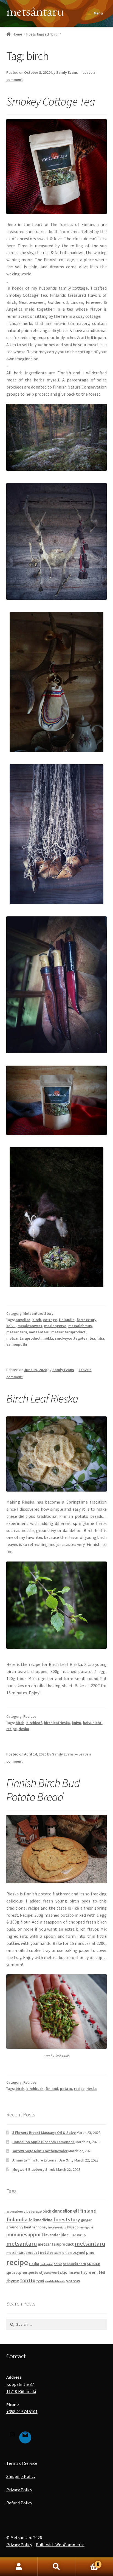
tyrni (40, 2281)
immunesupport (25, 2234)
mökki (48, 1338)
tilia (101, 1338)
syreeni (91, 2272)
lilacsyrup (78, 2235)
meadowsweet (30, 1326)
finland (52, 2089)
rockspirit (46, 2264)
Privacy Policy (19, 2490)
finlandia (67, 1320)
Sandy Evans (67, 72)
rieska (24, 1729)
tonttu (28, 2280)
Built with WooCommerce (60, 2545)
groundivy (15, 2227)
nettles (47, 2252)
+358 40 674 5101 (22, 2412)
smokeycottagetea (71, 1338)
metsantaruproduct (68, 1332)
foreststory (86, 1320)
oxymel (79, 2252)
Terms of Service (22, 2463)
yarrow (73, 2281)
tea (92, 1338)
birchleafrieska (57, 1723)
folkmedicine (40, 2220)
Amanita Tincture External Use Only (43, 2160)
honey (43, 2227)
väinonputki (17, 1344)
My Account (19, 2567)
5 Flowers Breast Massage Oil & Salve (44, 2133)
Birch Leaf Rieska (42, 1398)
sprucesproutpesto (22, 2273)
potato (66, 2089)
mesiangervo (55, 1326)
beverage (34, 2211)
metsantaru (17, 1332)
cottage (50, 1320)
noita (58, 2253)
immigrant (86, 2227)
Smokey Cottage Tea (51, 101)
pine (90, 2252)
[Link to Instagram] (12, 2436)
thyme (13, 2281)
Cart (87, 2563)
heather (30, 2227)
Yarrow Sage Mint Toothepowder (40, 2151)
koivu (11, 1326)
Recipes (30, 1716)
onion (67, 2253)
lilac (65, 2235)
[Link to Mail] (25, 2436)
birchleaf (34, 1723)
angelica (23, 1320)
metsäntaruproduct (23, 1338)
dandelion (62, 2211)
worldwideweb (55, 2281)
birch (37, 1320)
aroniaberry (16, 2211)
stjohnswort (71, 2272)
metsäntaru (39, 1332)
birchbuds (35, 2089)
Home (17, 34)
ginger (86, 2220)
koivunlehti (93, 1723)
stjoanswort (49, 2273)
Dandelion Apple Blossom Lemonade (43, 2142)
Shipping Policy (21, 2476)
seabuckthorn (74, 2264)
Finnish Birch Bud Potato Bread (43, 1790)
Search (56, 2567)
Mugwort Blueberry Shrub (34, 2169)
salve (58, 2264)
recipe (12, 1729)
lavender (52, 2235)
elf (76, 2211)
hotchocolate (57, 2227)
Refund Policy (19, 2503)
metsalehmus (80, 1326)
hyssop (73, 2227)
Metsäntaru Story (38, 1313)
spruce (94, 2263)
